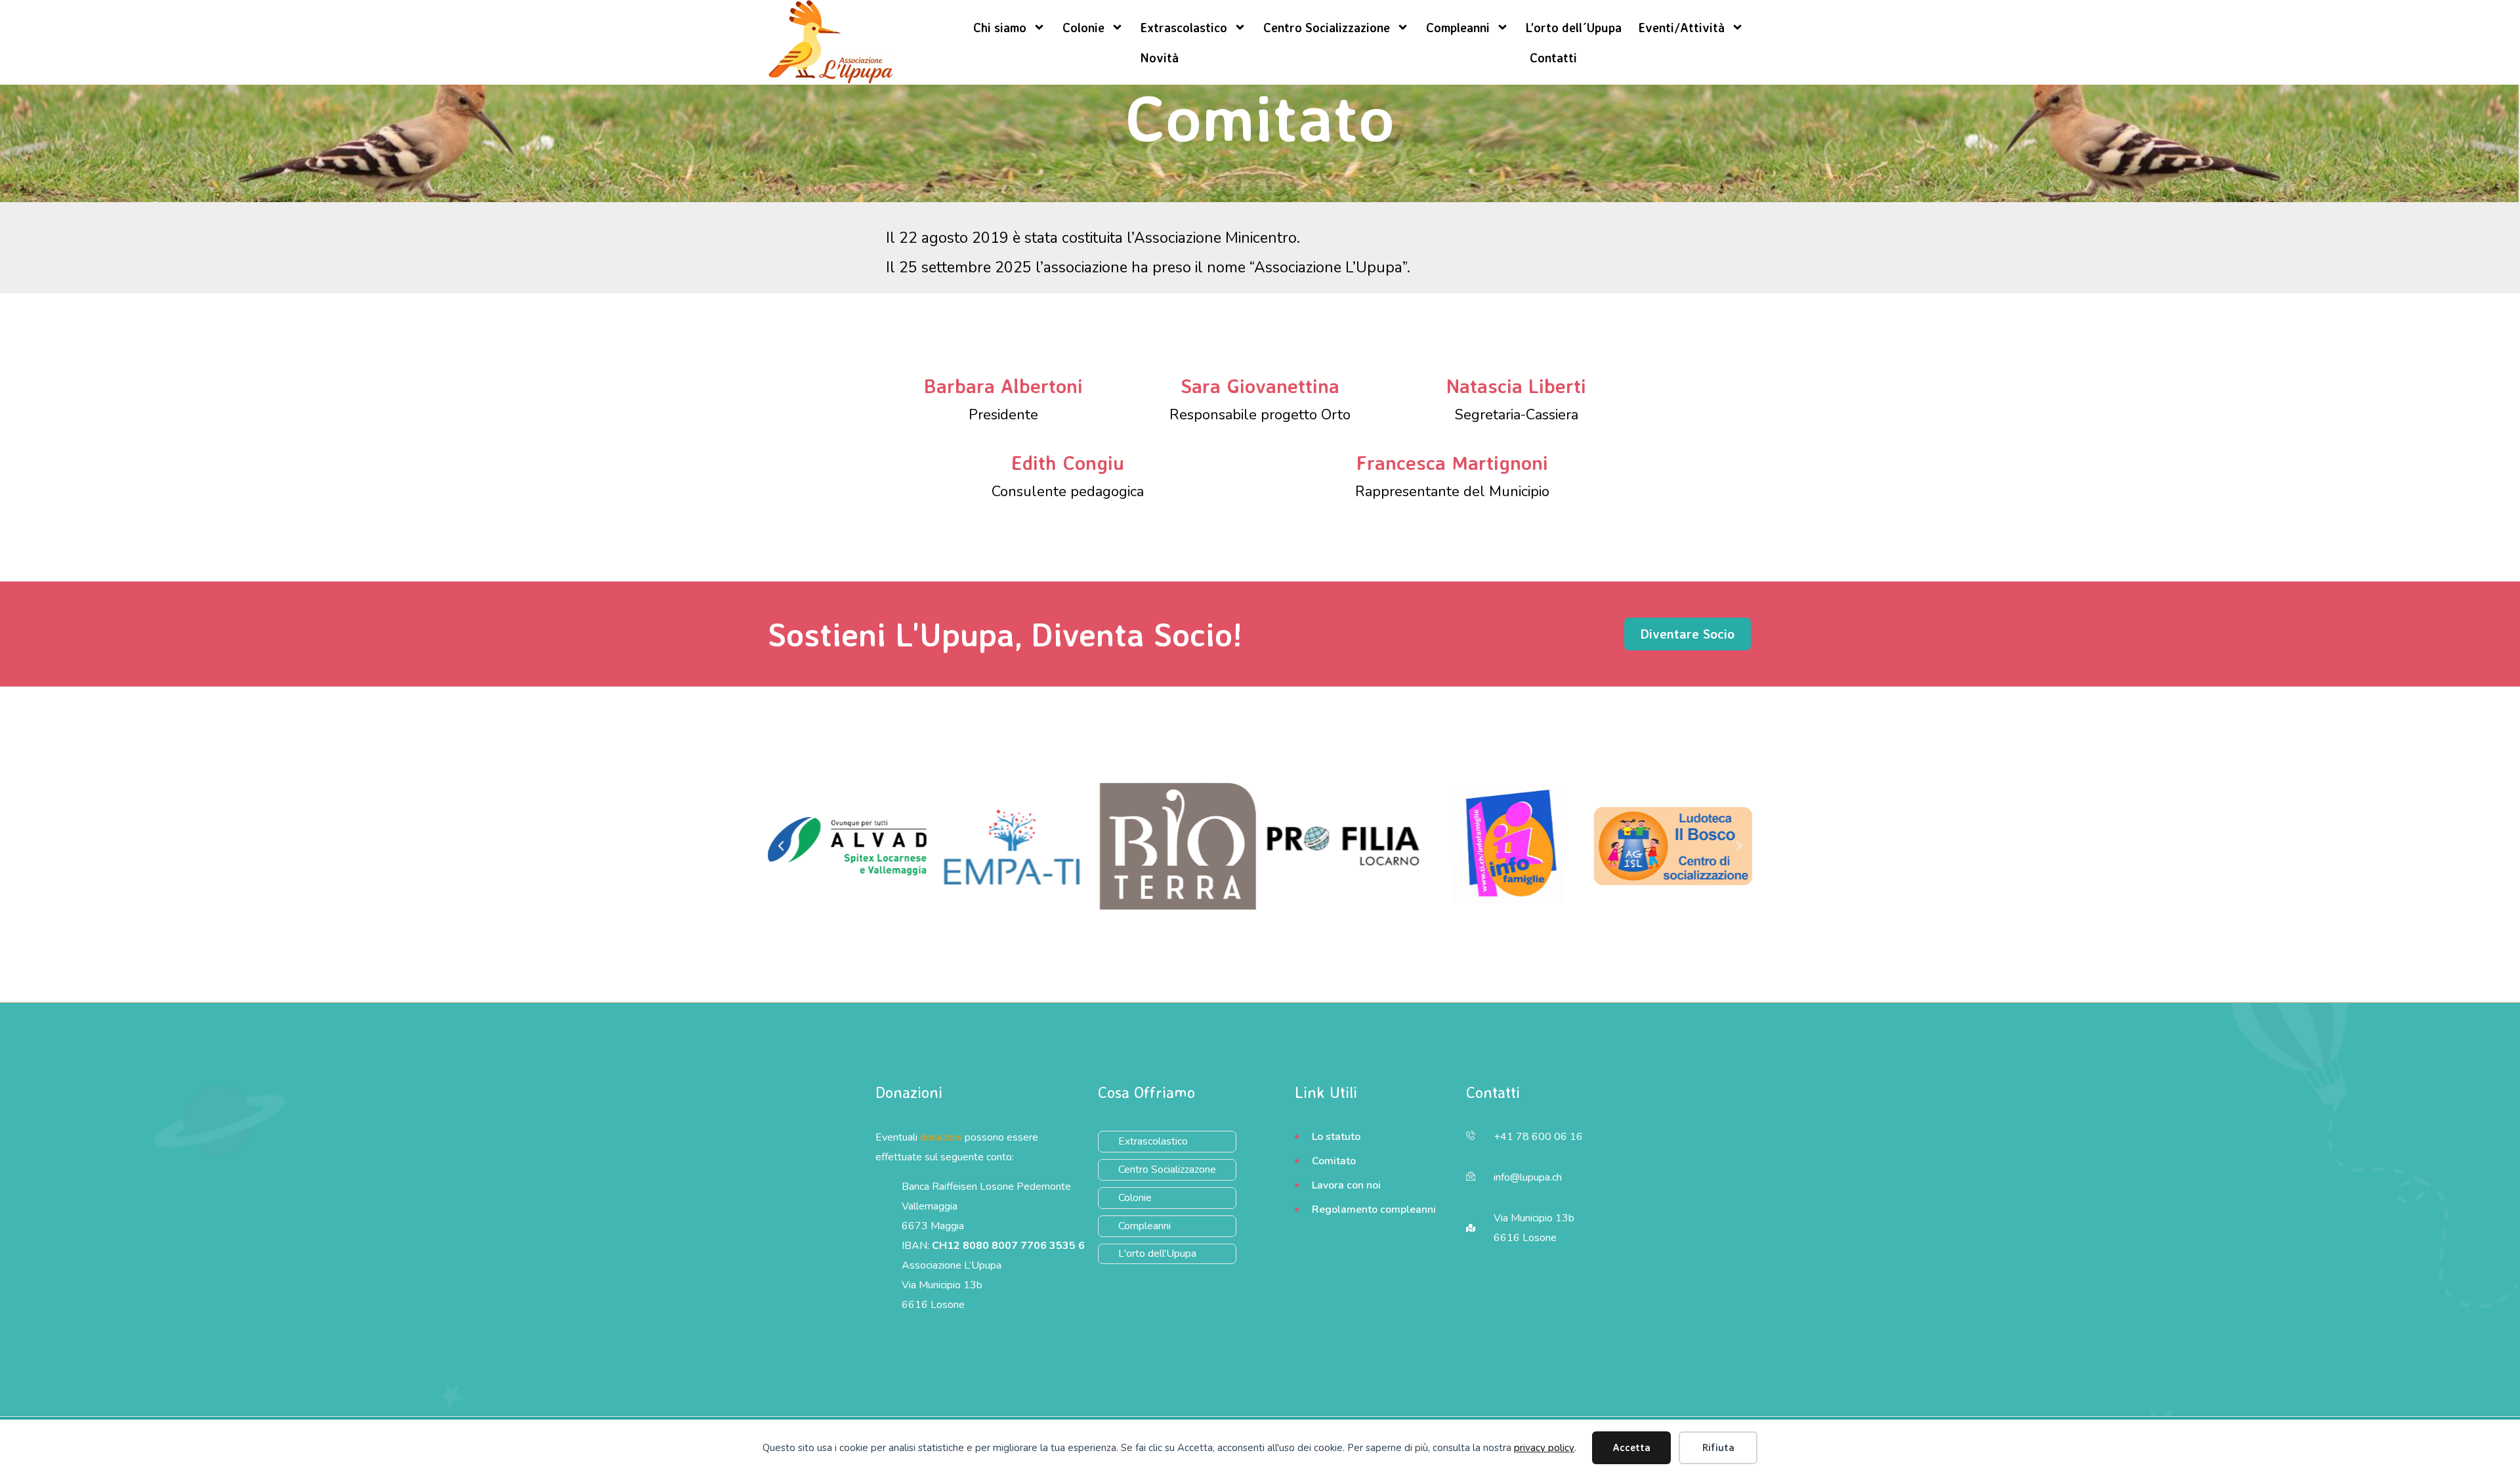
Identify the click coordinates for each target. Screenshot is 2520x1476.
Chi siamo (1000, 28)
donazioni (941, 1137)
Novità (1159, 58)
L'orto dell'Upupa (1157, 1254)
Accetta (1631, 1447)
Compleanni (1458, 28)
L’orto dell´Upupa (1574, 28)
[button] (781, 846)
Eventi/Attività (1682, 28)
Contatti (1553, 58)
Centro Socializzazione (1327, 28)
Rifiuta (1718, 1447)
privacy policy (1544, 1448)
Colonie (1083, 28)
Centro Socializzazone (1167, 1170)
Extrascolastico (1184, 28)
